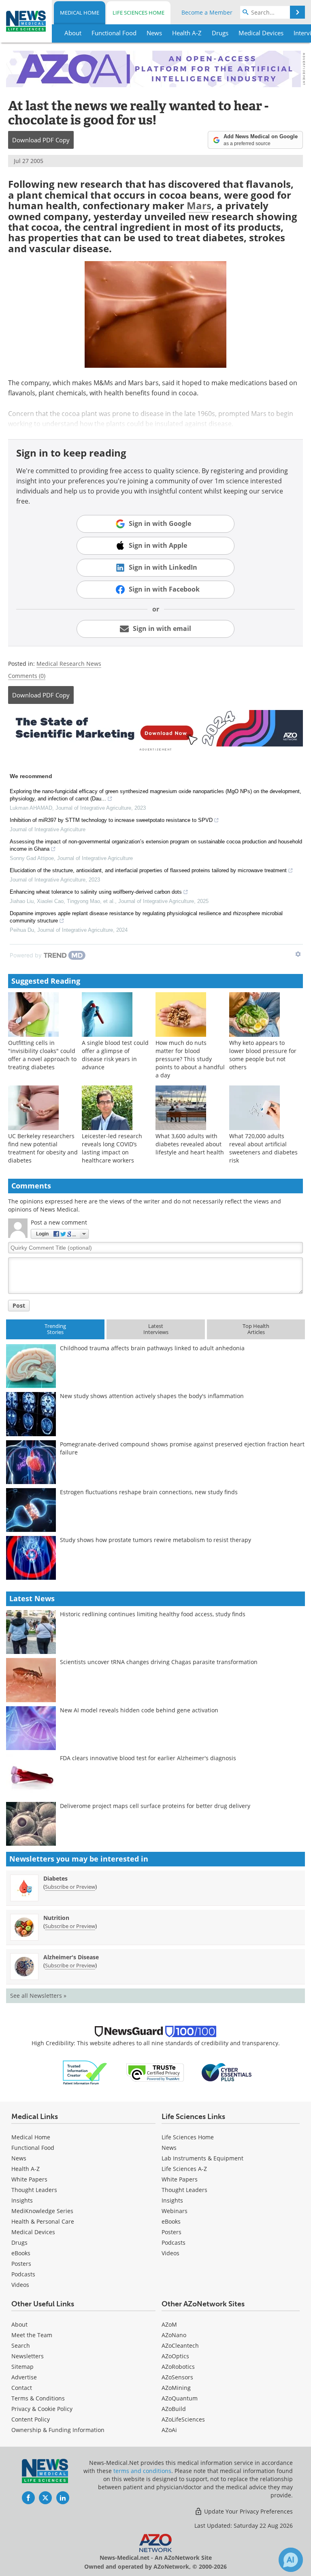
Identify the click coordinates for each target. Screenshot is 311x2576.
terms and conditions (142, 2471)
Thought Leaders (34, 2190)
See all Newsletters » (38, 1996)
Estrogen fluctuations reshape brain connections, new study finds (149, 1492)
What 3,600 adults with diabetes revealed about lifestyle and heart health (190, 1144)
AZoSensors (177, 2377)
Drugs (19, 2242)
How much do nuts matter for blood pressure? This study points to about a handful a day (190, 1059)
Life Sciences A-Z (184, 2169)
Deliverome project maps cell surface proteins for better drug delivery (155, 1806)
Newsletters (28, 2356)
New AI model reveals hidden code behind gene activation (139, 1710)
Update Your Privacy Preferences (248, 2511)
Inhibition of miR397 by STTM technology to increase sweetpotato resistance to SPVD (111, 820)
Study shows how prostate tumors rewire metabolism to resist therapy (155, 1540)
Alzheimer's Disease (71, 1957)
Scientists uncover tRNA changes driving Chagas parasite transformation (159, 1662)
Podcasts (23, 2274)
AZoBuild (174, 2409)
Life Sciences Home (138, 13)
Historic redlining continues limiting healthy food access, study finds (153, 1614)
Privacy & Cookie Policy (42, 2409)
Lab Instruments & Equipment (202, 2158)
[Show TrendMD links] (298, 954)
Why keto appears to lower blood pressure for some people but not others (263, 1055)
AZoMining (176, 2388)
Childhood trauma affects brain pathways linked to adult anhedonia (152, 1348)
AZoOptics (175, 2356)
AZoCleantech (180, 2345)
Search (21, 2345)
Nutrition (56, 1918)
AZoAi (169, 2430)
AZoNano (174, 2335)
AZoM (169, 2324)
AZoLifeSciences (183, 2419)
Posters (21, 2264)
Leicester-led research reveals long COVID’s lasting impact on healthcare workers (112, 1148)
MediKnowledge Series (42, 2211)
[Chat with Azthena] (291, 2560)
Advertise (24, 2377)
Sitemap (22, 2367)
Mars (199, 205)
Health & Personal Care (43, 2221)
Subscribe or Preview (70, 1887)
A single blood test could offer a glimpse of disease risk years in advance (115, 1055)
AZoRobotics (178, 2367)
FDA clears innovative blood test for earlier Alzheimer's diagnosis (148, 1758)
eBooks (21, 2253)
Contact (22, 2388)
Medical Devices (33, 2232)
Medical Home (80, 13)
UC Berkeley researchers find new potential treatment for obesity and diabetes (43, 1148)
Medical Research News (69, 664)
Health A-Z (26, 2169)
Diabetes (55, 1878)
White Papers (29, 2179)
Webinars (175, 2211)
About (19, 2324)
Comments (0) (27, 676)
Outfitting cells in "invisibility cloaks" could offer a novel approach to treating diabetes (42, 1055)
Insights (22, 2200)
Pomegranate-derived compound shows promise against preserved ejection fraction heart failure (182, 1448)
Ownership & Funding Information (58, 2430)
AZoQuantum (180, 2398)
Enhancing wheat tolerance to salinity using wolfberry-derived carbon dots (96, 892)
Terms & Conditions (38, 2398)
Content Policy (31, 2419)
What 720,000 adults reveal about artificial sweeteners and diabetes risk (263, 1148)
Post (19, 1305)
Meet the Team (32, 2335)
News (19, 2158)
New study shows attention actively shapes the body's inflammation (152, 1396)
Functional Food (33, 2148)
